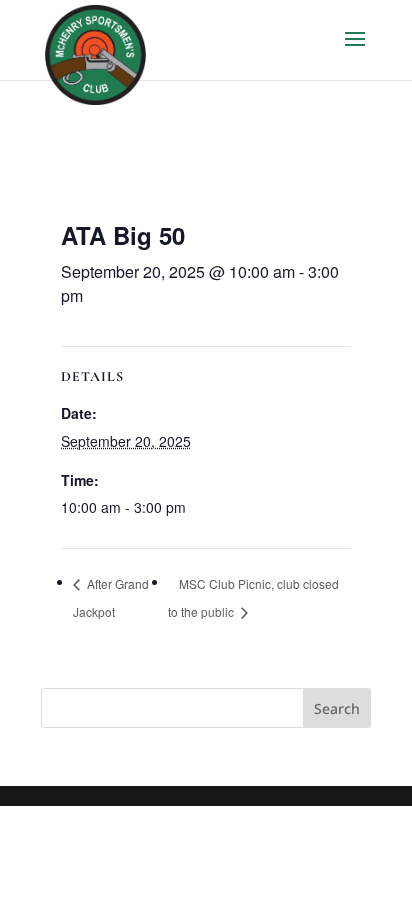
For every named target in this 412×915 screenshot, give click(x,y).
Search (337, 708)
